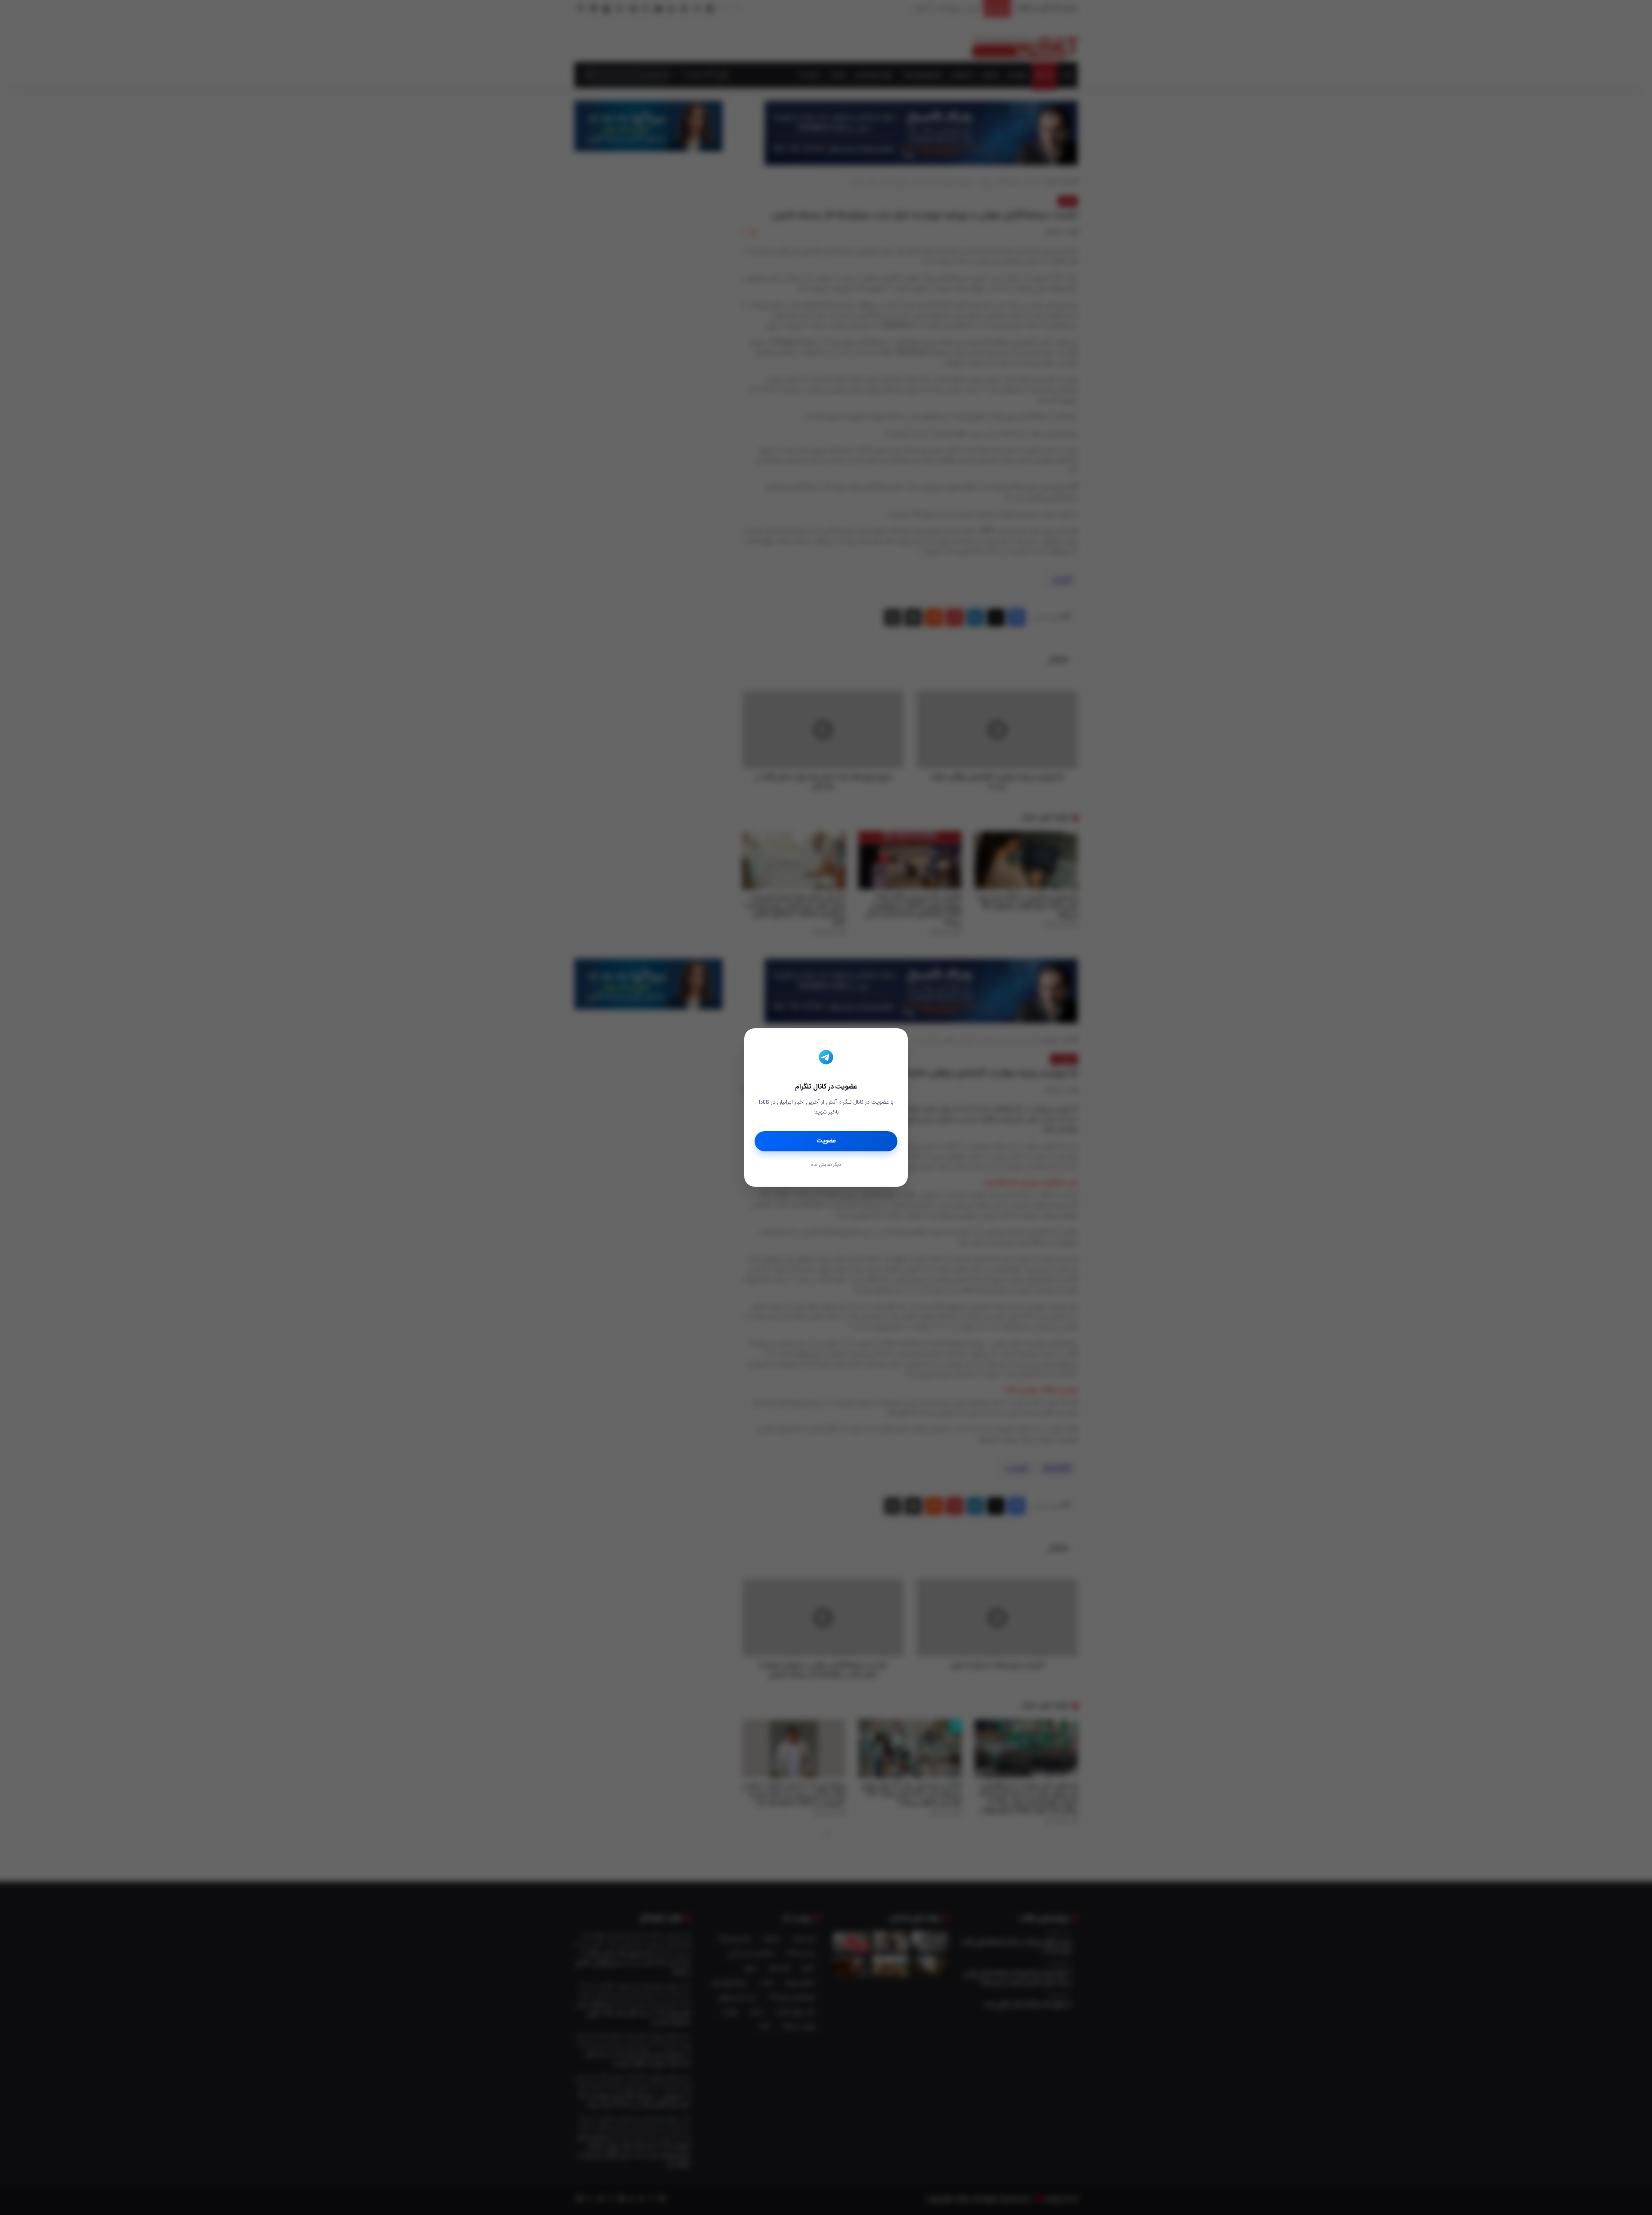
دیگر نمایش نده (826, 1165)
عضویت (826, 1141)
